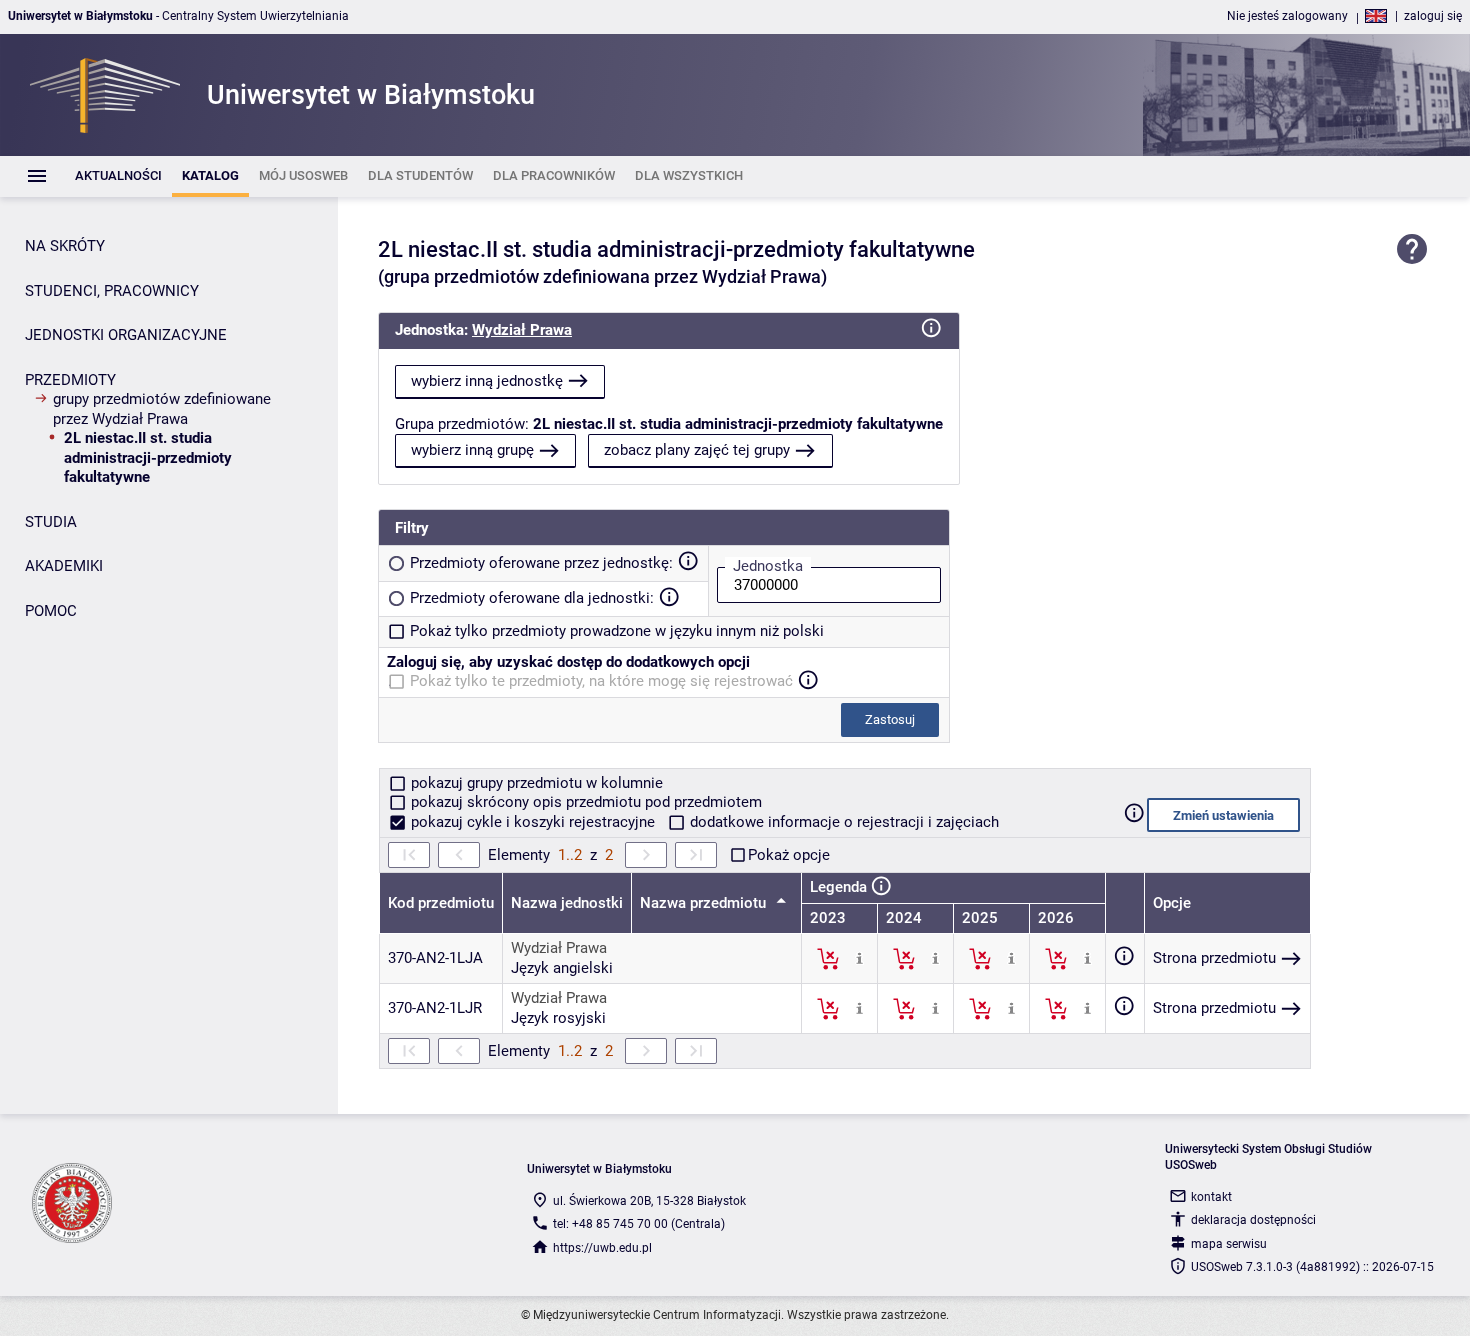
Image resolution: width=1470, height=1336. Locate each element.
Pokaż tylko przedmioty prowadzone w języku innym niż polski (617, 631)
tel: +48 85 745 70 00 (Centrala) (639, 1224)
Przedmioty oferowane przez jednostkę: (541, 563)
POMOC (51, 611)
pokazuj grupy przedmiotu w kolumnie (535, 783)
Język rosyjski (558, 1018)
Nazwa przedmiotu (705, 903)
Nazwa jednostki (567, 903)
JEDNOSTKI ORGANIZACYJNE (126, 335)
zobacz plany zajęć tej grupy (697, 450)
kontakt (1211, 1197)
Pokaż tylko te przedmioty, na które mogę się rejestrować (601, 681)
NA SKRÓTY (65, 246)
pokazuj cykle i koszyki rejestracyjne (533, 822)
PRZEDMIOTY (70, 380)
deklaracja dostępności (1253, 1220)
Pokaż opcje (789, 855)
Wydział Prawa (522, 330)
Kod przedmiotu (441, 903)
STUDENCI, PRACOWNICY (112, 291)
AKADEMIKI (64, 566)
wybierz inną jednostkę (487, 381)
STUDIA (51, 522)
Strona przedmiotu (1214, 958)
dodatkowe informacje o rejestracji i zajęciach (842, 822)
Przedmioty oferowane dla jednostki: (532, 598)
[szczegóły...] (859, 958)
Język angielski (562, 968)
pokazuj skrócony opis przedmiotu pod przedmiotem (584, 802)
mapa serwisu (1229, 1244)
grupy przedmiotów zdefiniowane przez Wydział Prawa (162, 409)
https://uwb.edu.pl (602, 1248)
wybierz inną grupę (472, 450)
